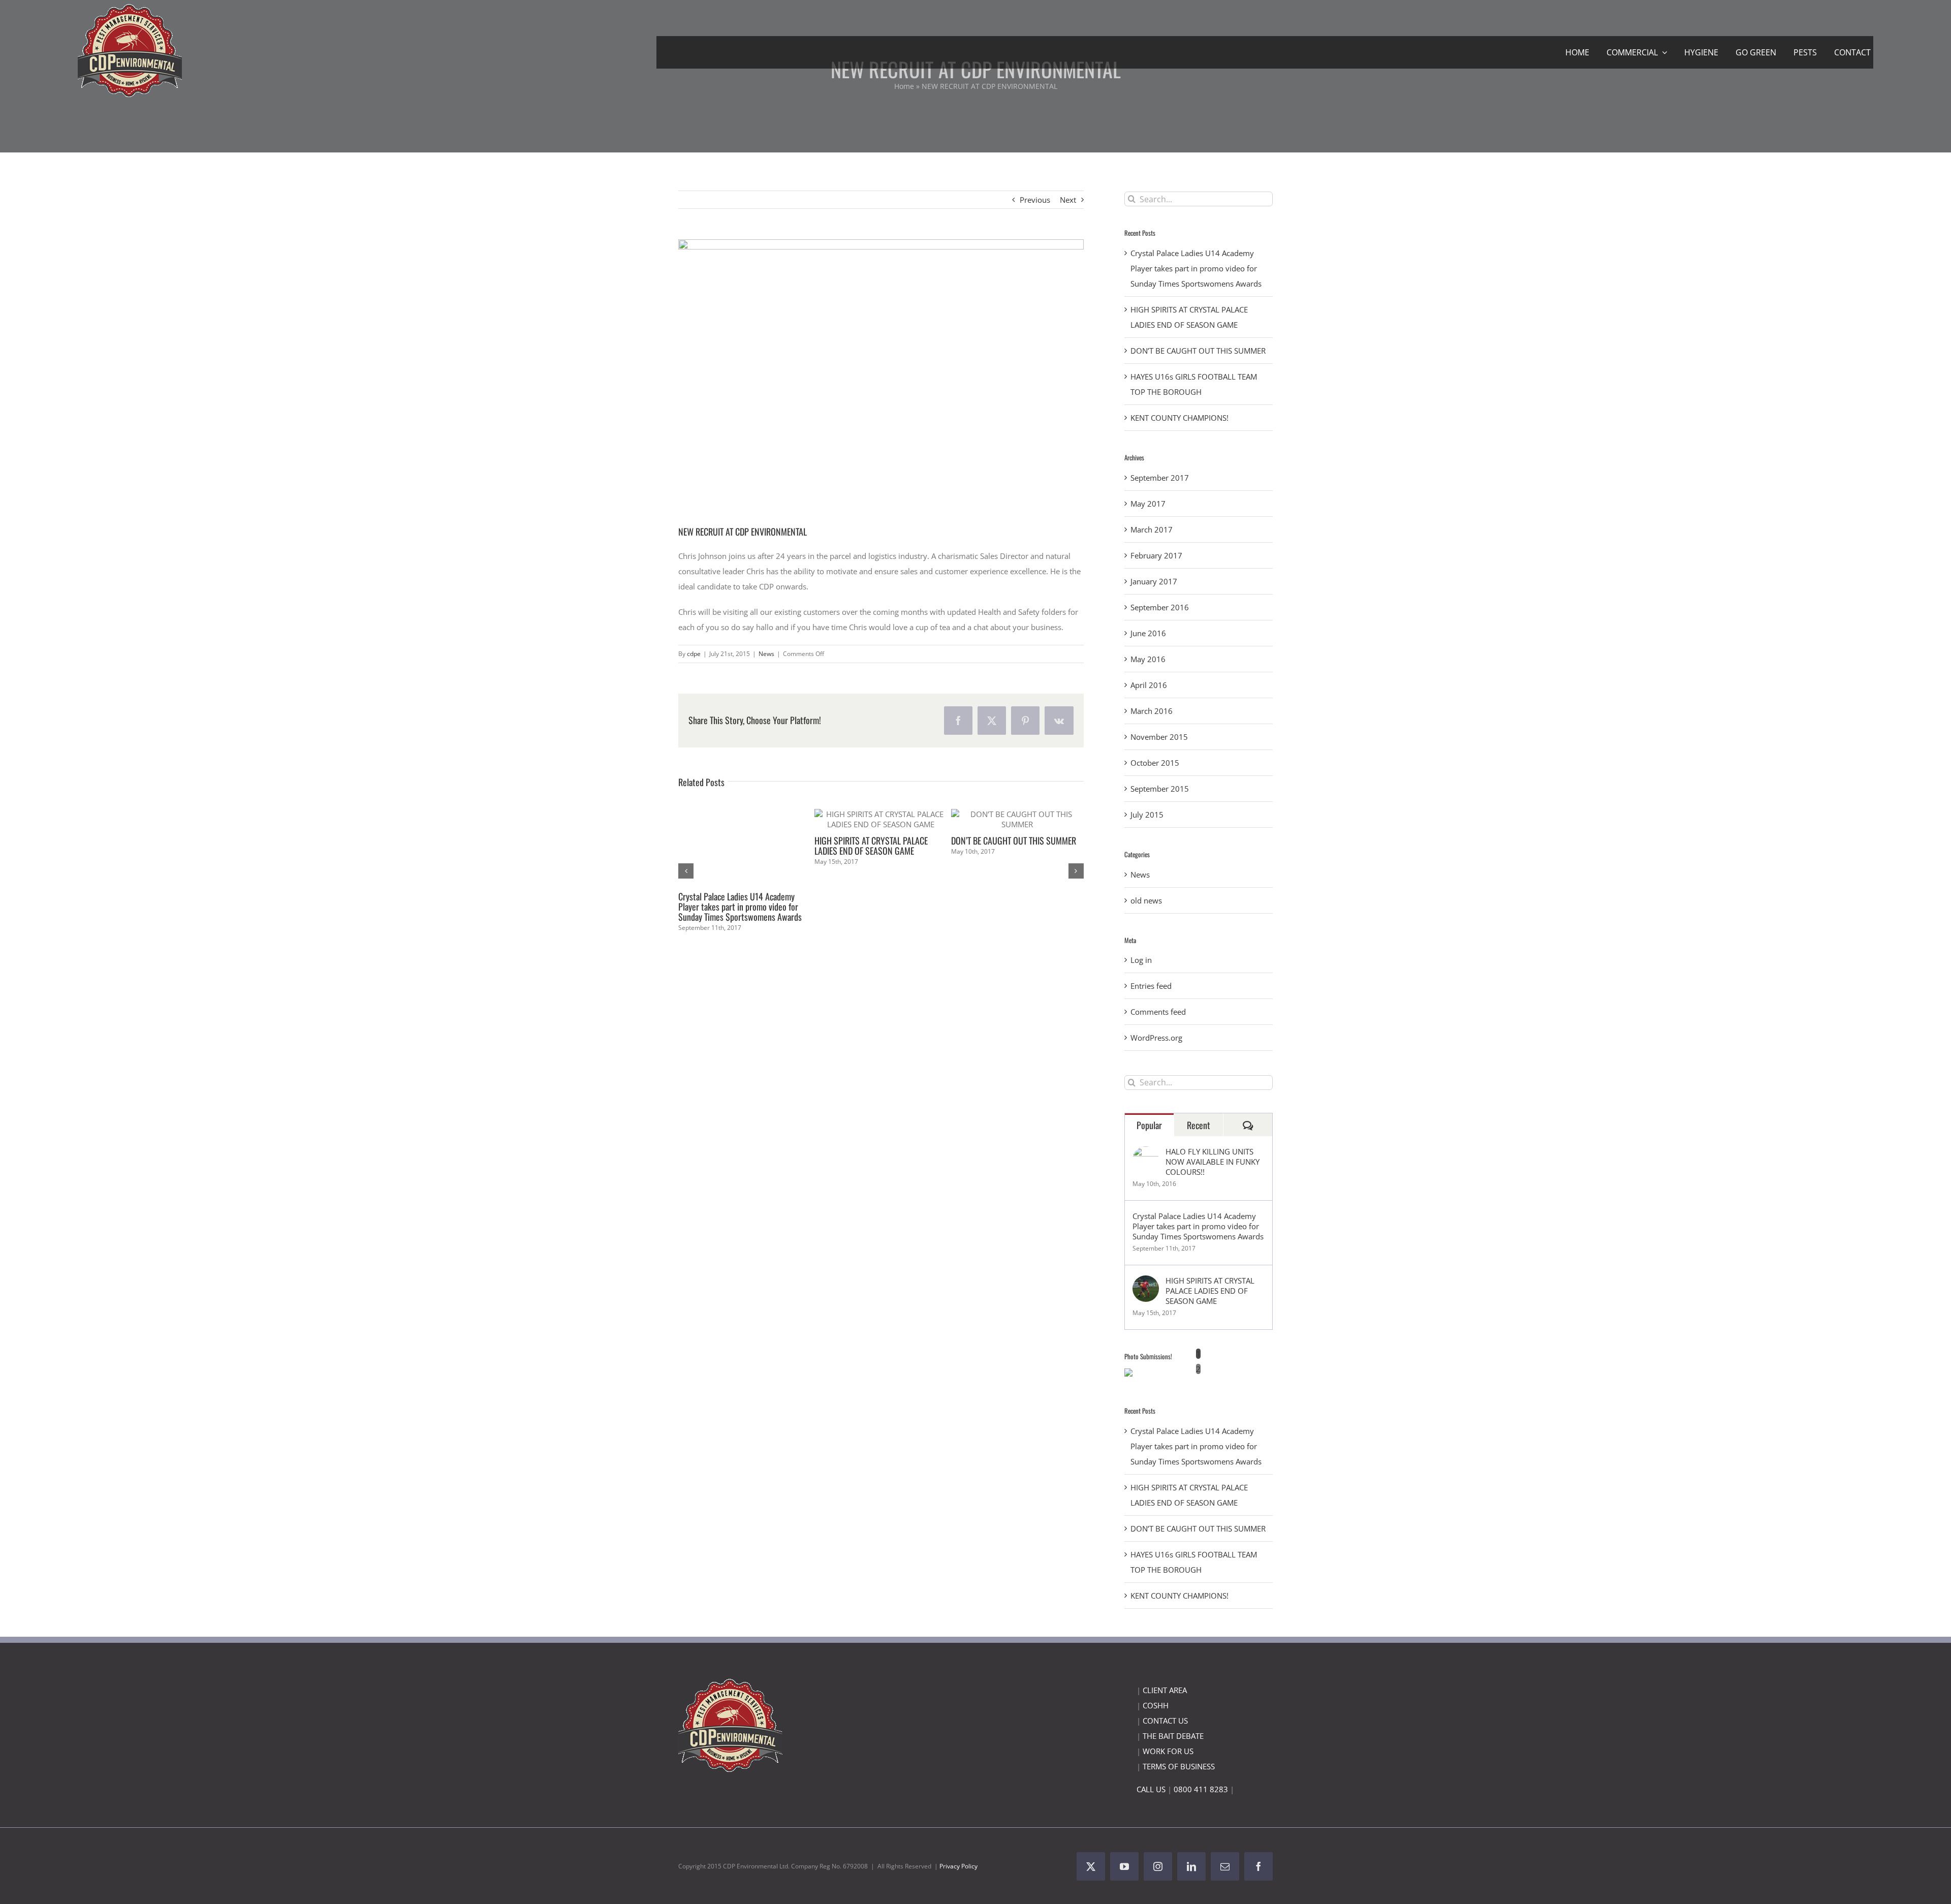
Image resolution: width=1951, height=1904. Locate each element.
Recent (1199, 1125)
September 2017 (1160, 478)
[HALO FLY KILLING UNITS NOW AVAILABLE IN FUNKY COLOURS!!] (1146, 1154)
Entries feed (1151, 986)
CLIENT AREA (1165, 1690)
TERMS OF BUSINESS (1179, 1766)
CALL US (1151, 1789)
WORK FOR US (1168, 1751)
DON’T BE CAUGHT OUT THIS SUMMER (1198, 351)
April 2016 (1149, 685)
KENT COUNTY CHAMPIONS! (861, 830)
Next (1068, 200)
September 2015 (1160, 789)
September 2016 (1160, 607)
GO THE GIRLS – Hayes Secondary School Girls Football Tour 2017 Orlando (1017, 927)
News (766, 654)
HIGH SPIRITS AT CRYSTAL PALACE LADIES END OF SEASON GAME (1210, 1291)
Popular (1149, 1125)
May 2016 (1148, 659)
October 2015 (1155, 763)
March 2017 (1152, 529)
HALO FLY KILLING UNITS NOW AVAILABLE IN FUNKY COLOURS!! (1213, 1162)
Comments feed (1158, 1012)
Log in (1141, 960)
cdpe (694, 654)
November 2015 (1159, 737)
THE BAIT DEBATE (1173, 1736)
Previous (1035, 200)
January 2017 (1154, 581)
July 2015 (1147, 815)
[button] (686, 879)
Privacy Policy (958, 1866)
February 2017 (1156, 555)
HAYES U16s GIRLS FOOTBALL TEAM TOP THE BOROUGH (737, 846)
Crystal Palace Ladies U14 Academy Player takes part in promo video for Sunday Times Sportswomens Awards (1196, 268)
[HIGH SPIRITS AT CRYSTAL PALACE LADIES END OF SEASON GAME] (1146, 1283)
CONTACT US (1165, 1721)
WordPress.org (1156, 1038)
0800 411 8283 (1201, 1789)
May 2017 (1148, 504)
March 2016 (1152, 711)
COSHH (1156, 1705)
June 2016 (1148, 633)
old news (1146, 900)
